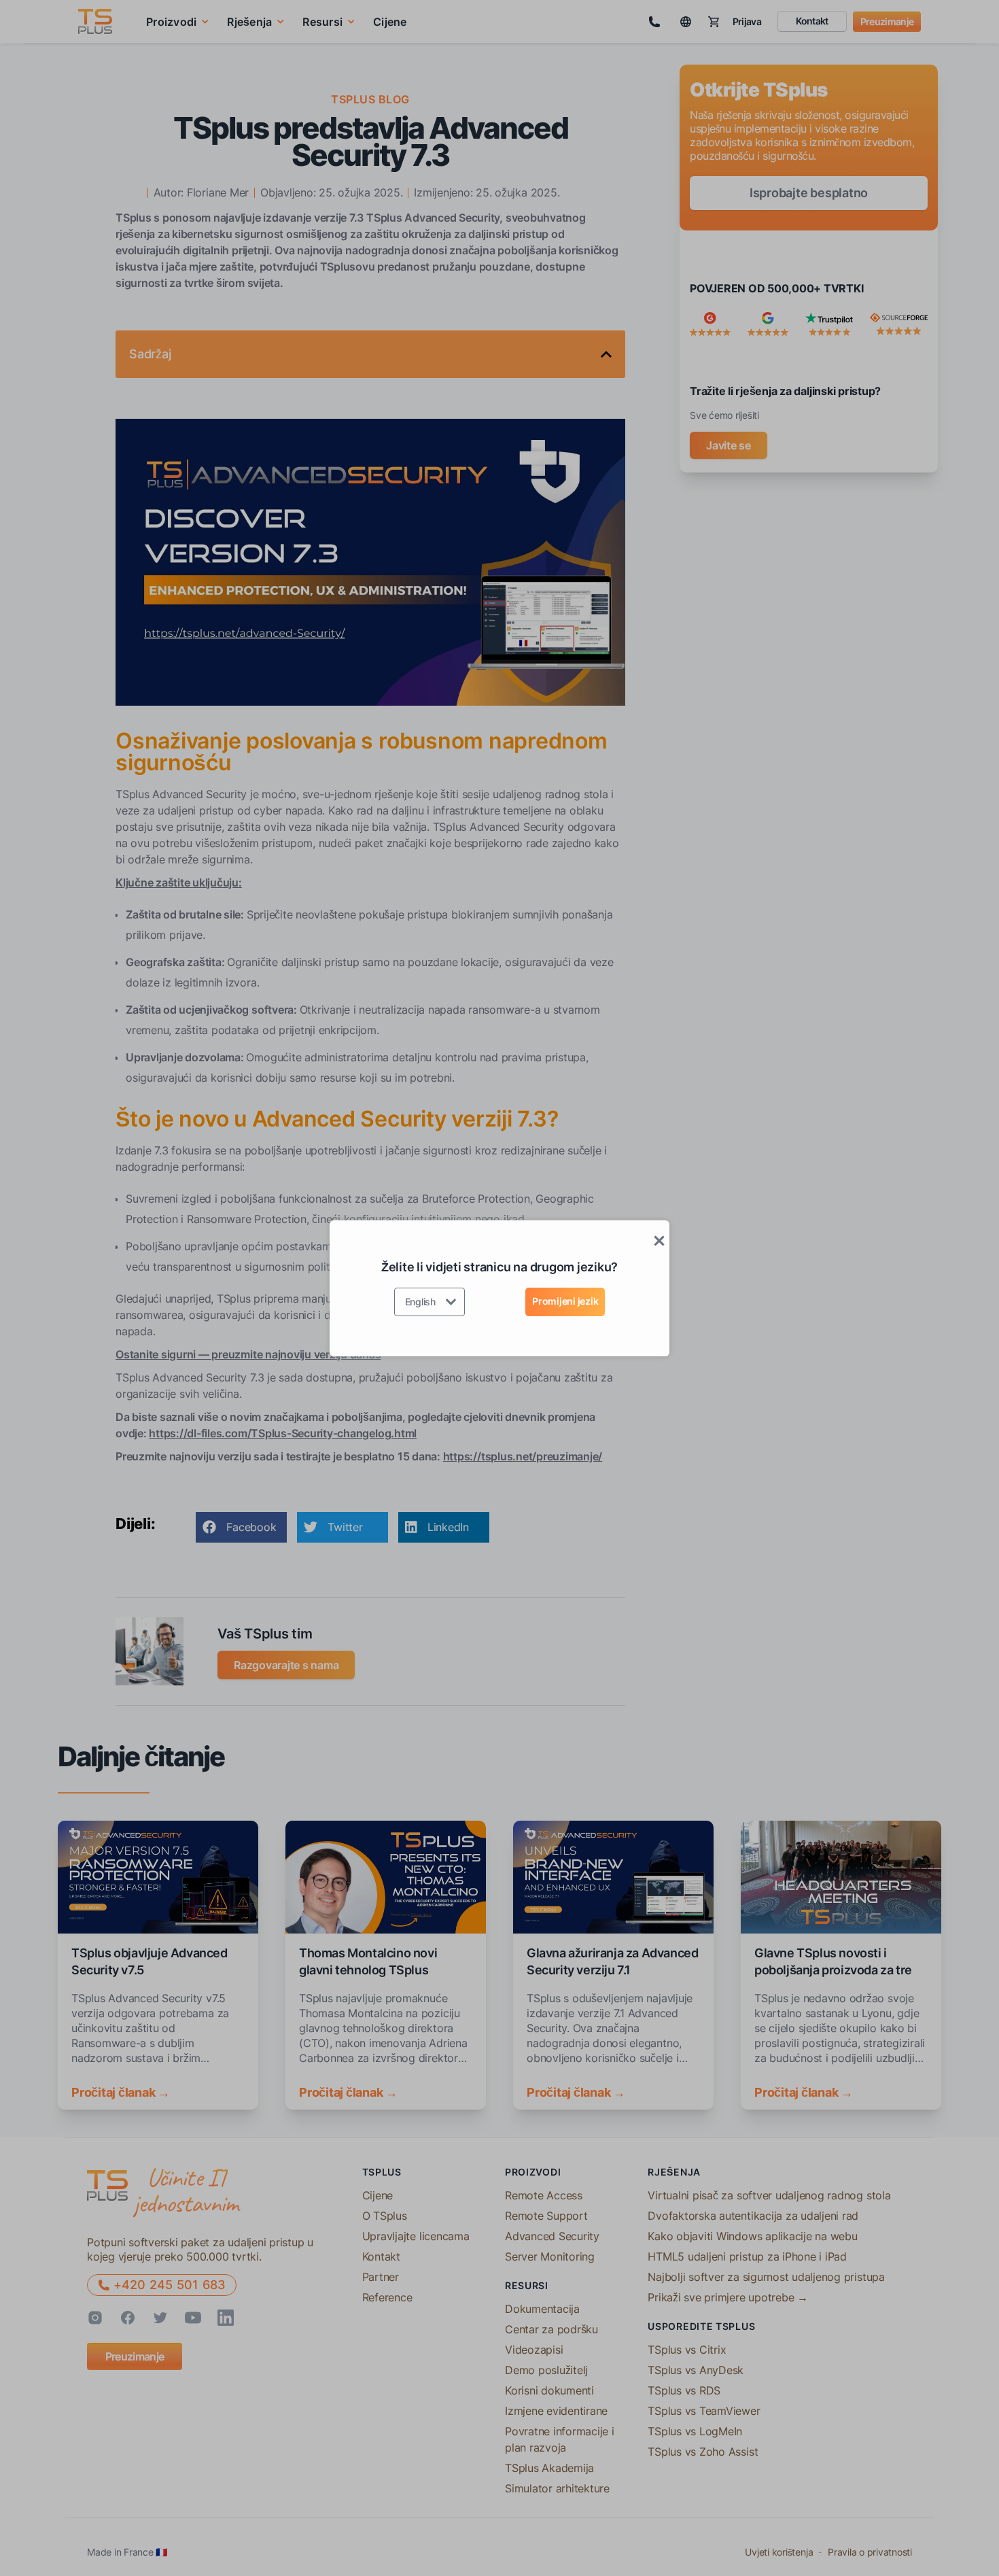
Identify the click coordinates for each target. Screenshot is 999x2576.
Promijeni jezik (565, 1301)
